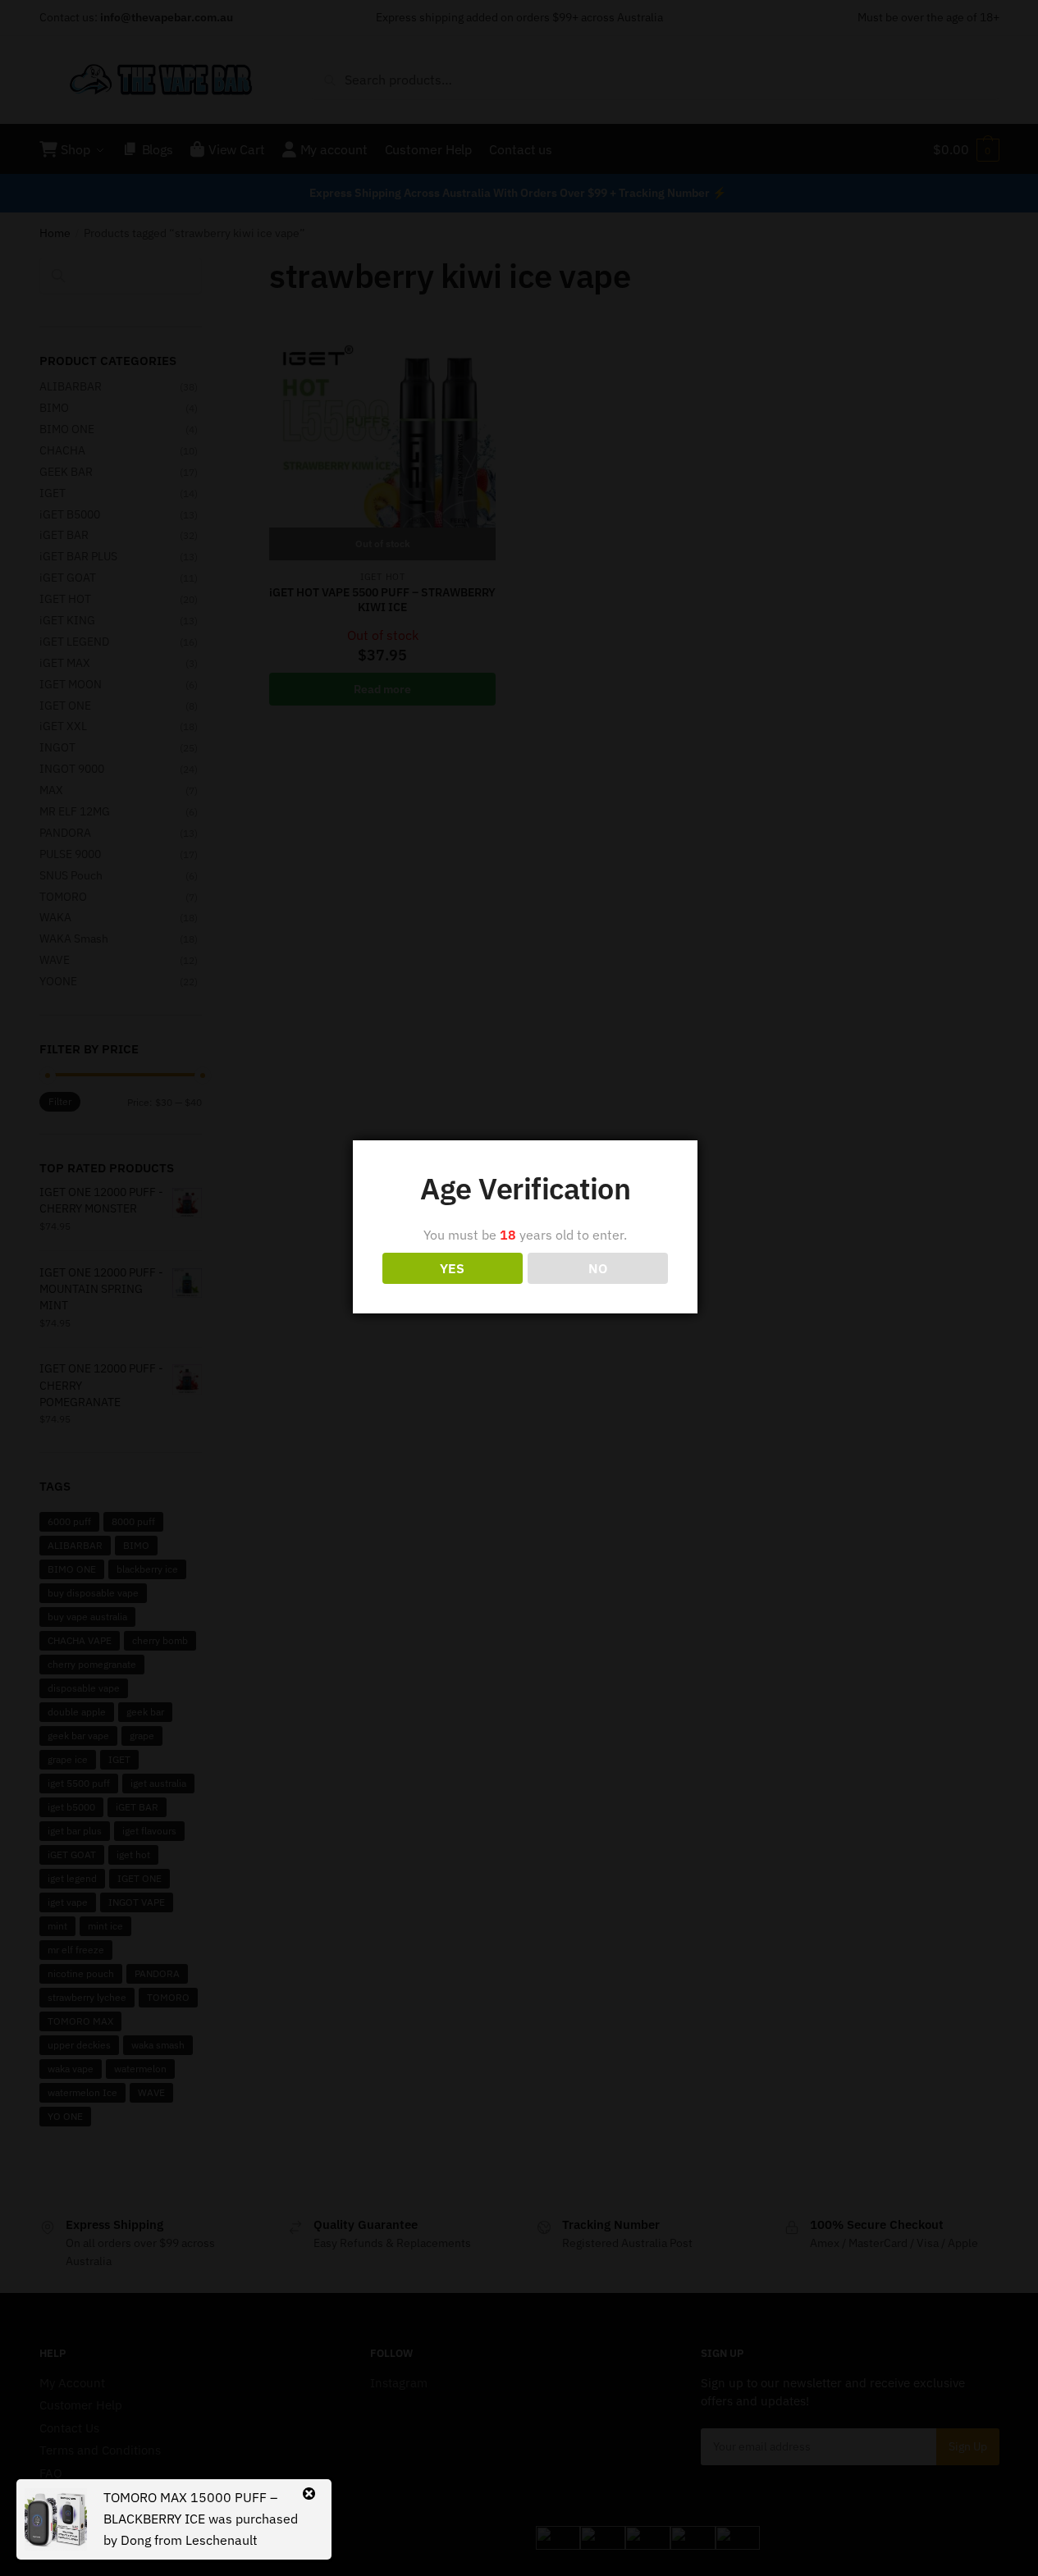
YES (452, 1268)
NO (598, 1268)
